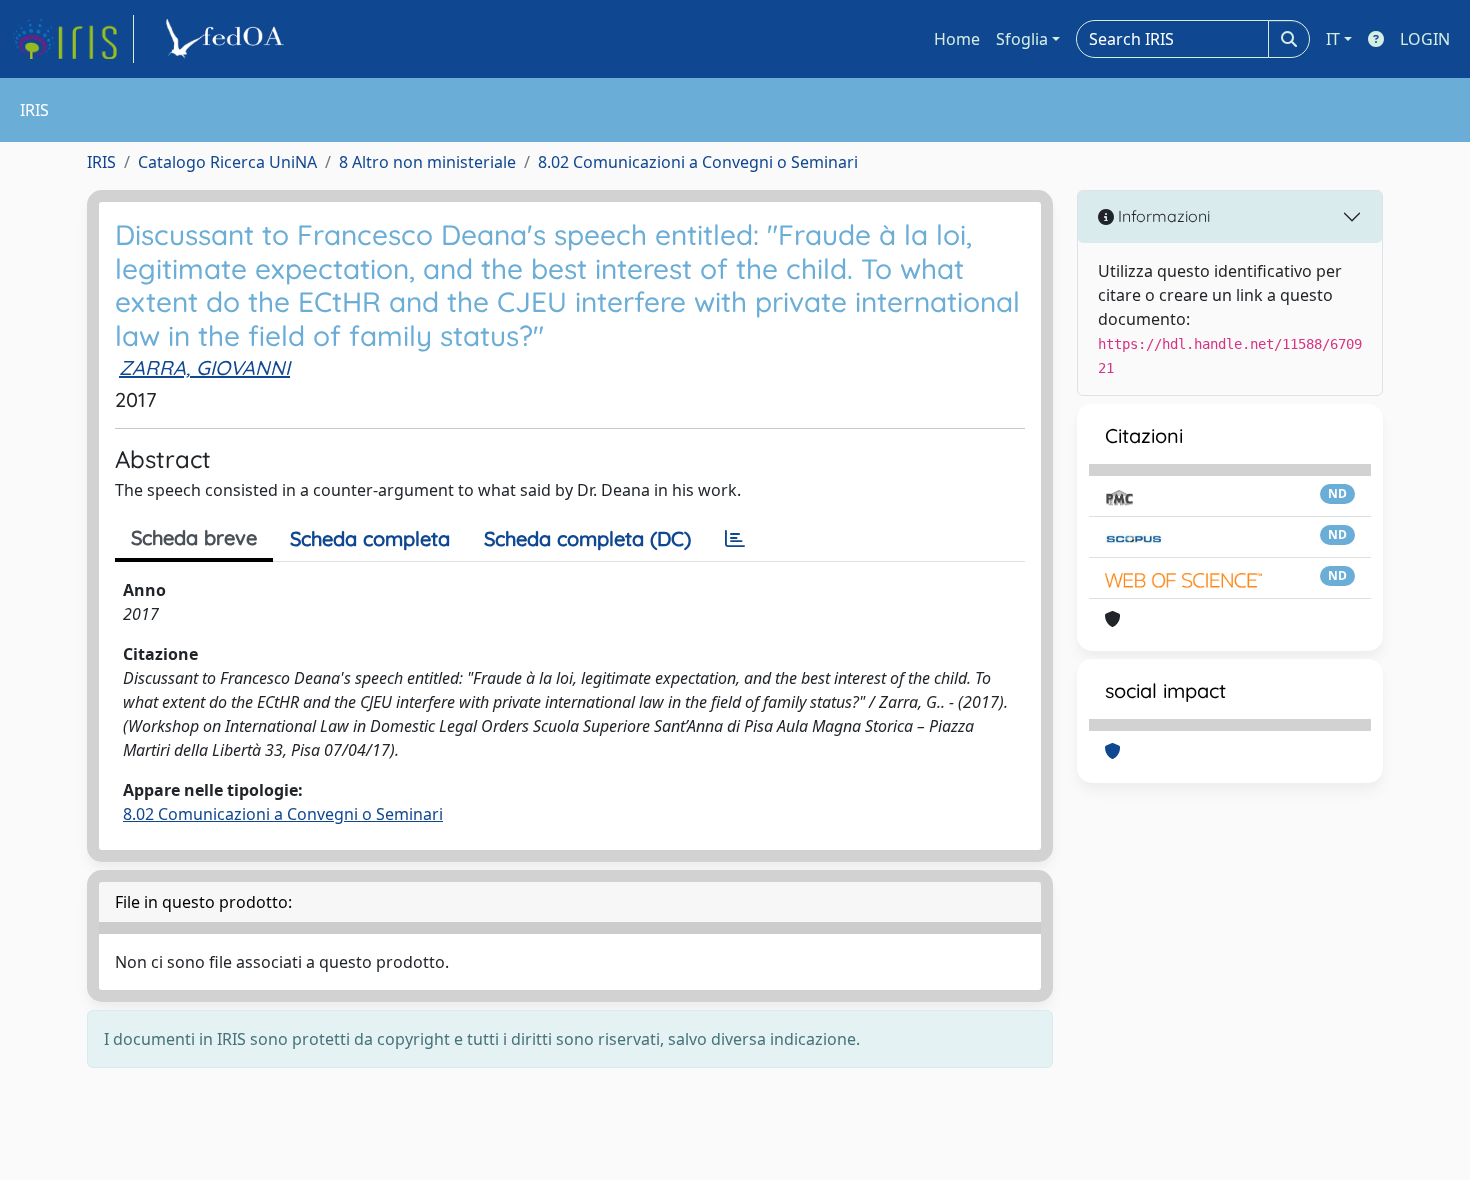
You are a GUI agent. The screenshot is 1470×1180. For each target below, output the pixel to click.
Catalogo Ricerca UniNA (227, 162)
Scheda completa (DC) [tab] (587, 538)
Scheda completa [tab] (370, 538)
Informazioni (1162, 216)
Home (957, 39)
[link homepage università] (228, 39)
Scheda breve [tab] (194, 537)
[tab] (735, 539)
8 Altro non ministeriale (427, 162)
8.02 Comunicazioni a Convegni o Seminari (698, 162)
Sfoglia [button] (1022, 39)
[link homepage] (73, 39)
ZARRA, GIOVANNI (204, 367)
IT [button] (1333, 39)
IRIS (101, 162)
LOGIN (1425, 39)
